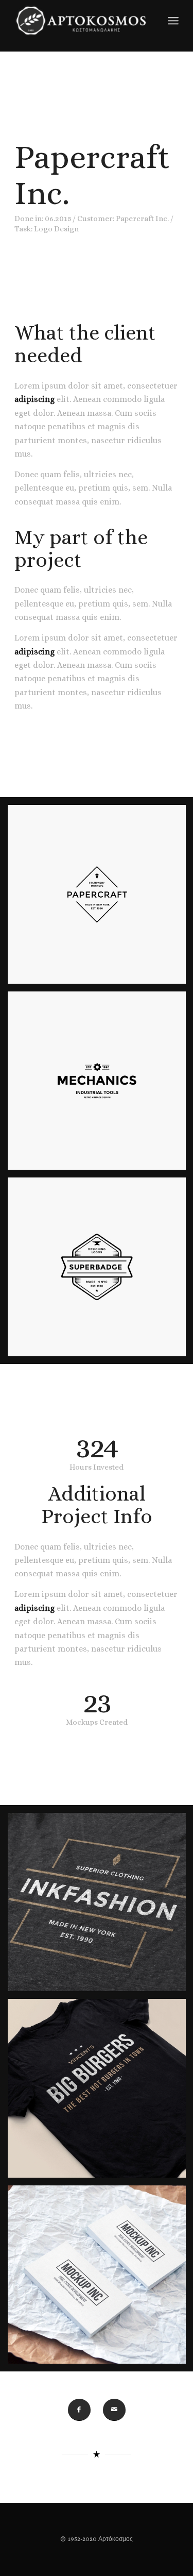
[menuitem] (173, 21)
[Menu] (173, 21)
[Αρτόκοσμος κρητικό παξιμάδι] (80, 21)
